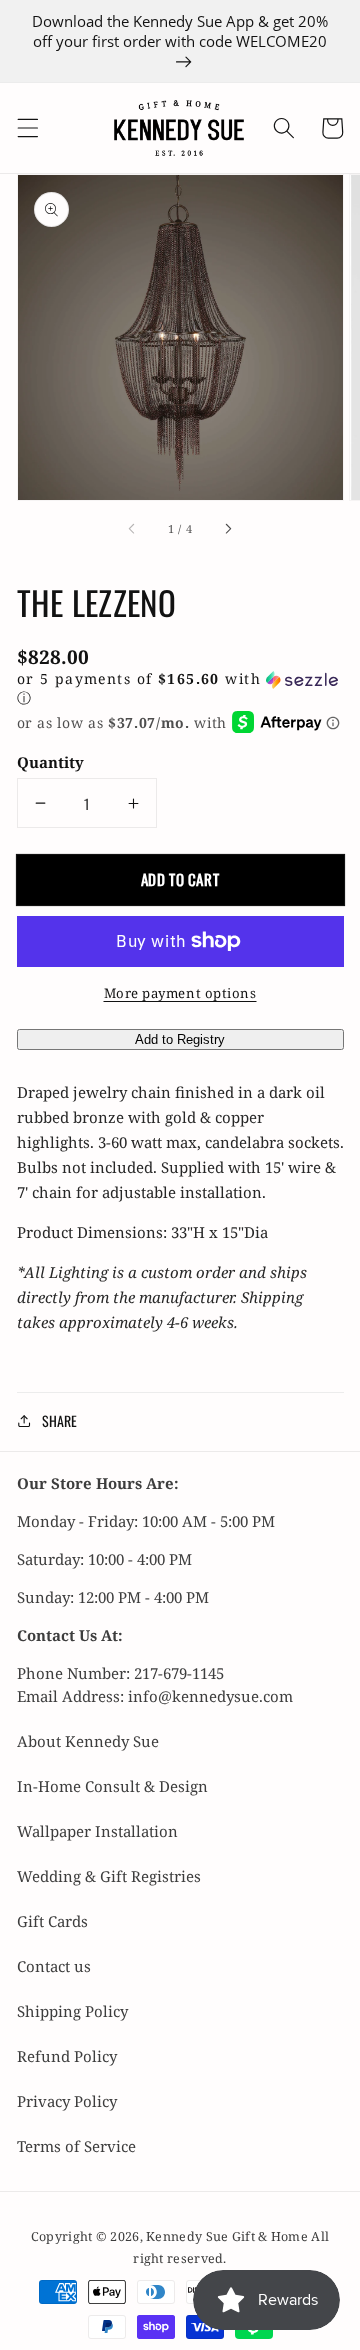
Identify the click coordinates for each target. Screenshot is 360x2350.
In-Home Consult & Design (112, 1786)
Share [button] (59, 1420)
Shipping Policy (72, 2011)
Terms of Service (76, 2146)
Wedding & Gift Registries (109, 1876)
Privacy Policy (67, 2101)
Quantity (50, 762)
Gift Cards (52, 1921)
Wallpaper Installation (97, 1831)
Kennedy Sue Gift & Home (228, 2236)
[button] (27, 128)
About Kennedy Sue (88, 1741)
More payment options (180, 993)
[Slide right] (228, 529)
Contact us (54, 1966)
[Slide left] (132, 529)
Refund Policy (67, 2056)
